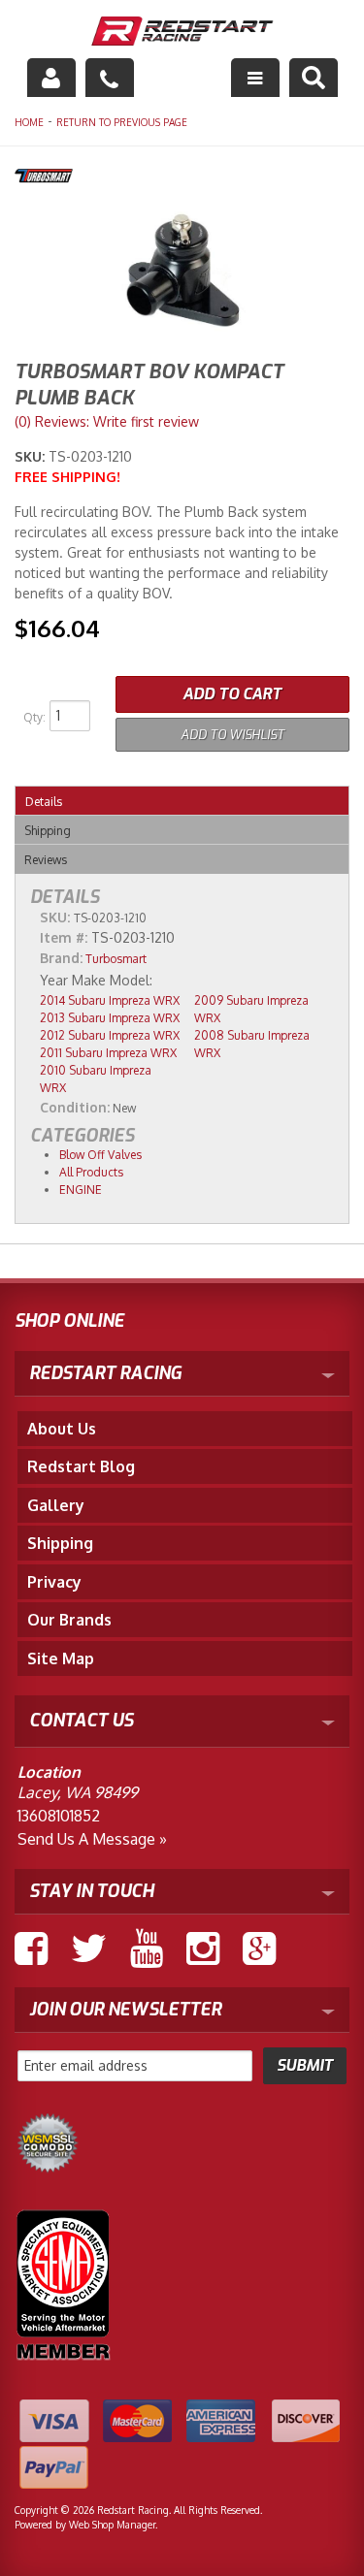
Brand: (61, 958)
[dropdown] (255, 78)
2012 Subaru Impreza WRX (110, 1035)
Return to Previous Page (122, 122)
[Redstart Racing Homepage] (182, 33)
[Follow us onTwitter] (89, 1948)
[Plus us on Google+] (259, 1948)
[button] (314, 78)
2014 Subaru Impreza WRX (110, 1000)
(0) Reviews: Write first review (107, 421)
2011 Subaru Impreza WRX (108, 1053)
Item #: (66, 937)
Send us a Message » (92, 1839)
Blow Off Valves (100, 1155)
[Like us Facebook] (31, 1948)
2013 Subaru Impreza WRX (110, 1018)
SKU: (32, 456)
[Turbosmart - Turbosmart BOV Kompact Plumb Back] (182, 178)
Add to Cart (232, 694)
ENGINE (81, 1190)
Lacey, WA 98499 (78, 1792)
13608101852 (59, 1816)
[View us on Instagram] (203, 1948)
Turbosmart (116, 959)
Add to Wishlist (232, 735)
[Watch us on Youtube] (147, 1948)
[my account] (51, 78)
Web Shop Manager (112, 2525)
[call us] (110, 78)
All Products (91, 1172)
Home (29, 122)
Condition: (75, 1107)
